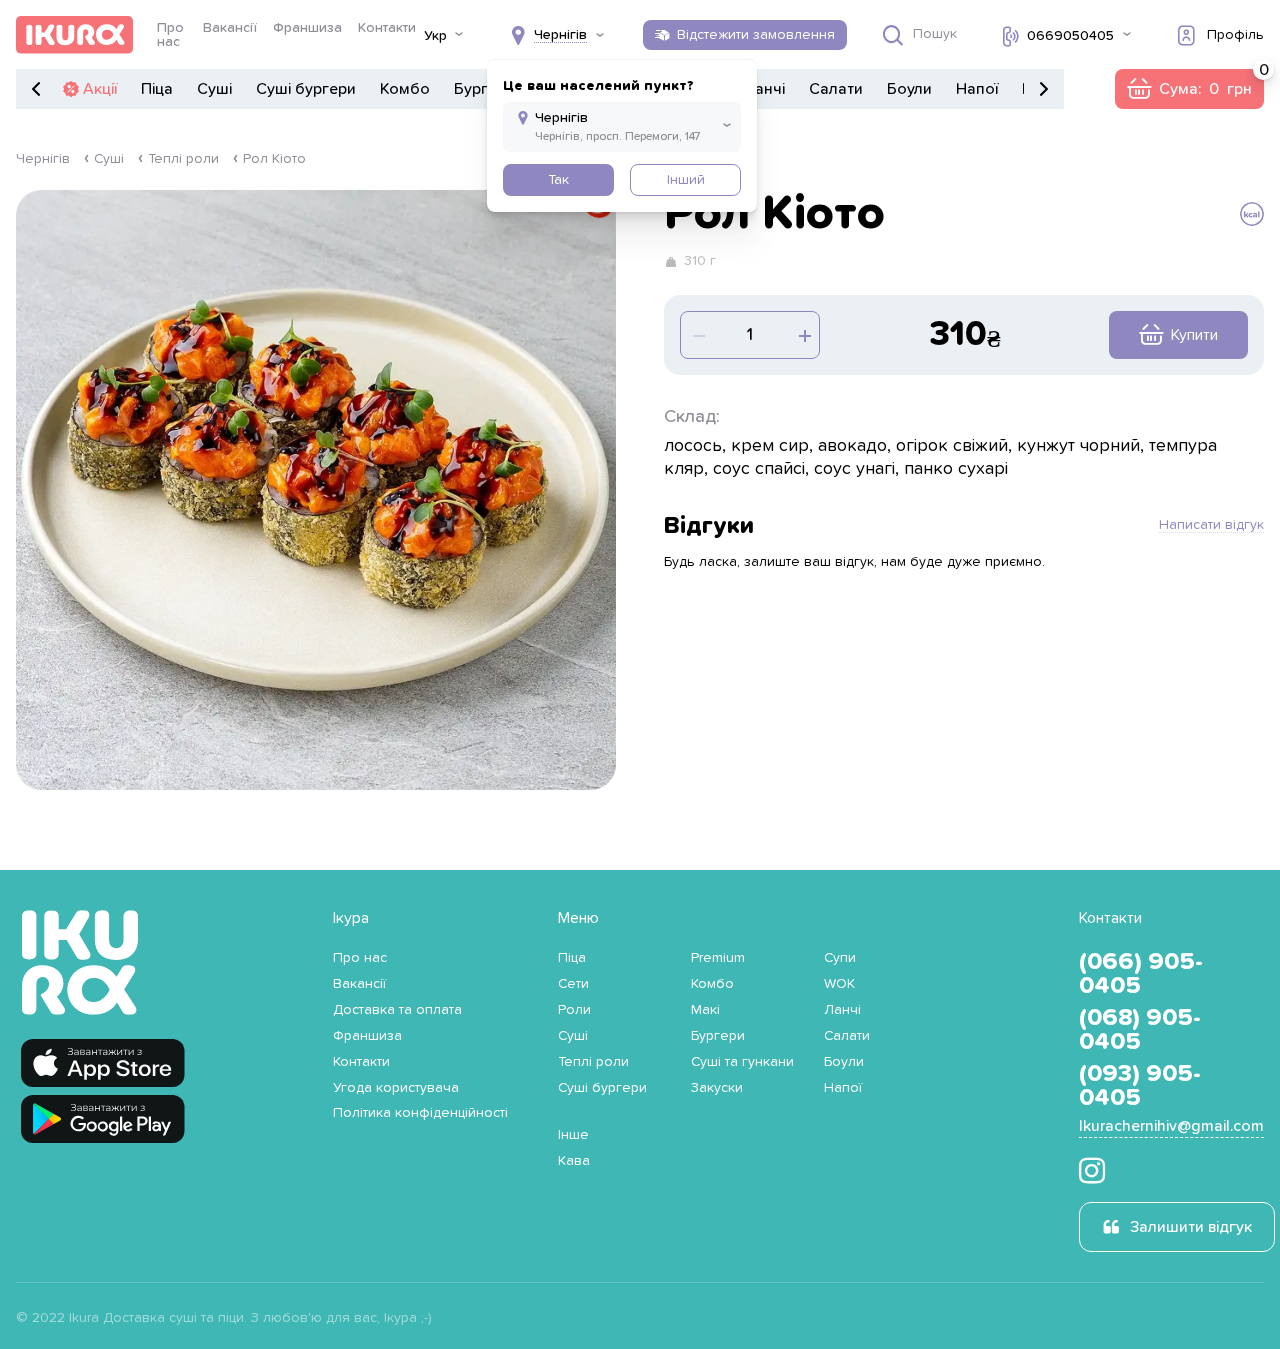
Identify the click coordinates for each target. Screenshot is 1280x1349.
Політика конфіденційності (420, 1113)
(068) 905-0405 (1140, 1030)
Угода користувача (396, 1088)
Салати (836, 89)
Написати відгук (1211, 525)
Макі (705, 1010)
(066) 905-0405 (1141, 974)
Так (558, 180)
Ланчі (764, 89)
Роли (574, 1010)
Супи (840, 958)
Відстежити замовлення (756, 35)
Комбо (405, 89)
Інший (686, 180)
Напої (977, 89)
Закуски (717, 1088)
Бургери (484, 89)
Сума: (1189, 89)
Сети (573, 984)
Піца (157, 89)
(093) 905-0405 (1140, 1086)
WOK (839, 984)
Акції (100, 89)
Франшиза (307, 28)
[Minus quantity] (803, 335)
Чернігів (43, 159)
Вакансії (230, 28)
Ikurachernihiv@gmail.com (1171, 1126)
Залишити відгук (1191, 1227)
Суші (214, 89)
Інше (573, 1135)
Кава (574, 1161)
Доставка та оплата (397, 1010)
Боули (909, 89)
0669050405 (1070, 36)
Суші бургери (306, 89)
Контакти (387, 28)
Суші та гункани (742, 1062)
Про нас (170, 35)
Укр (435, 36)
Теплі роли (183, 159)
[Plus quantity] (697, 335)
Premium (718, 958)
